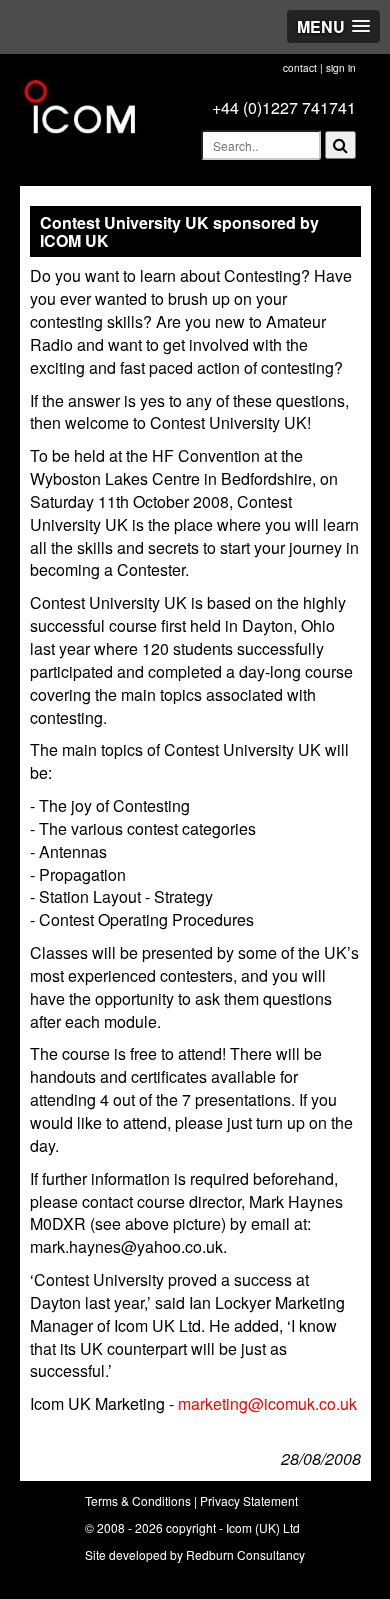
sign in (341, 68)
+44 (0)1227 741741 (284, 107)
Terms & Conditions (138, 1500)
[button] (333, 26)
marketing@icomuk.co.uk (267, 1403)
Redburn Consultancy (245, 1554)
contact (300, 68)
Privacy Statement (249, 1500)
